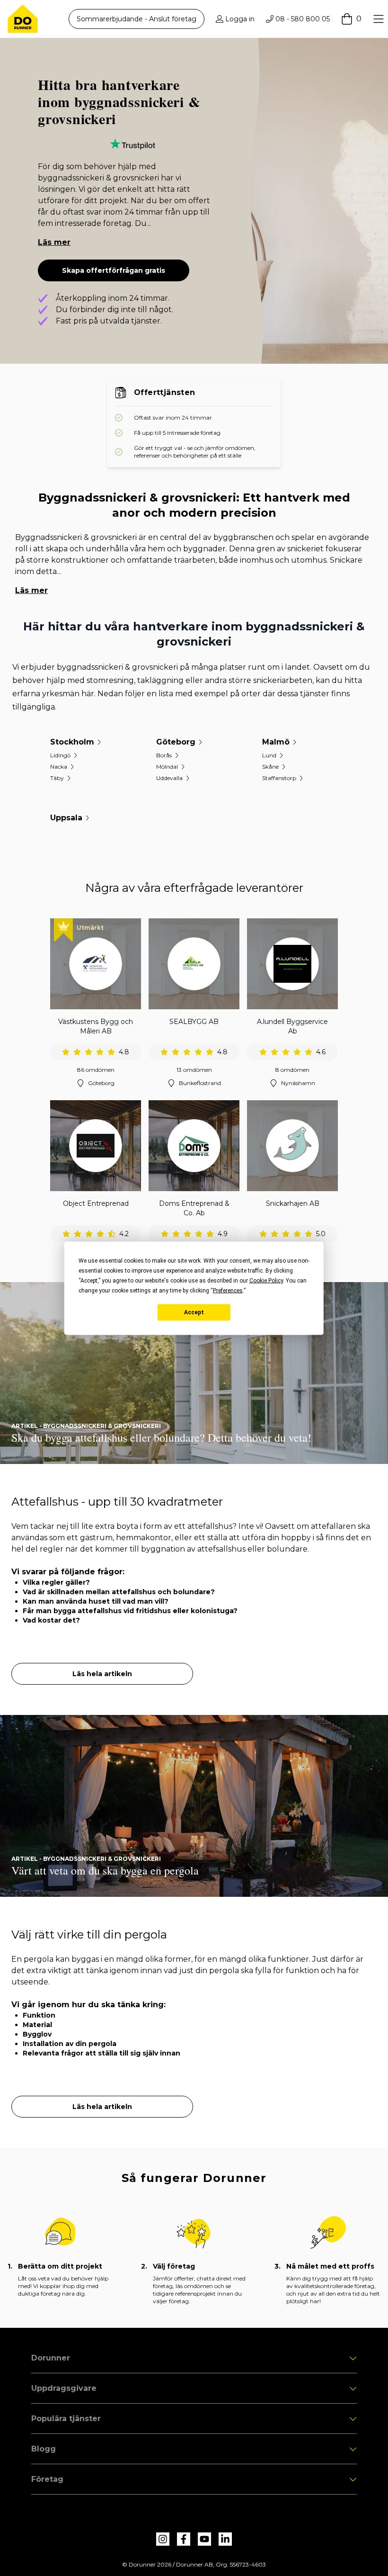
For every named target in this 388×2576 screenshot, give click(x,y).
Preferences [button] (228, 1290)
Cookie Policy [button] (266, 1280)
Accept (194, 1312)
